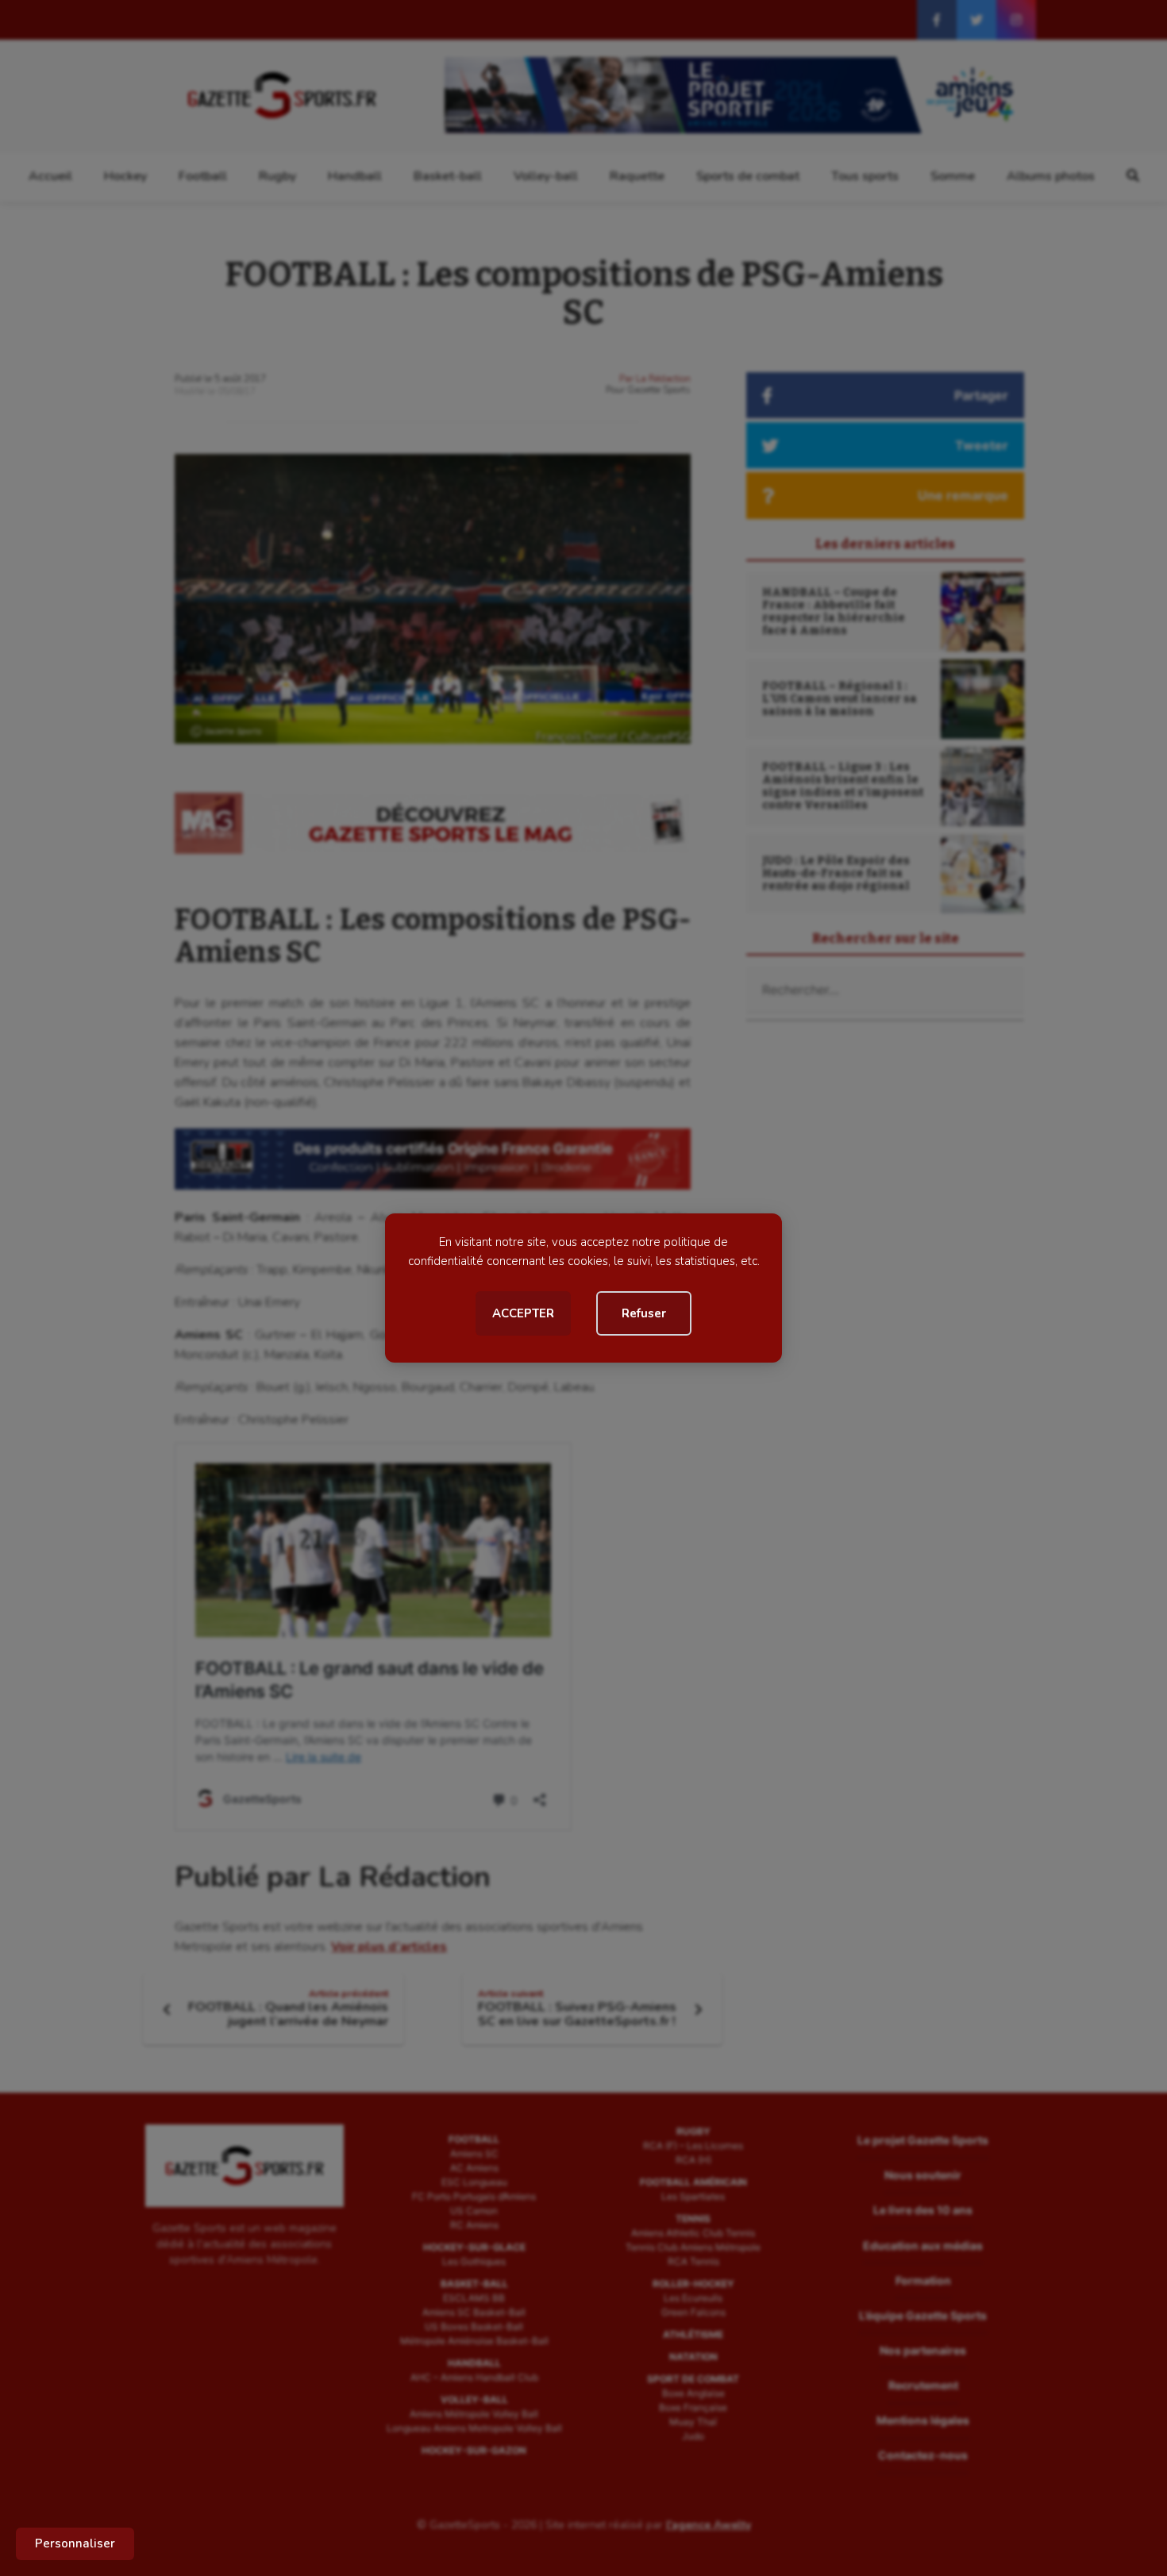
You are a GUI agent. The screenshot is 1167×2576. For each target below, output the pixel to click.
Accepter (523, 1313)
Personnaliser (75, 2543)
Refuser (644, 1313)
